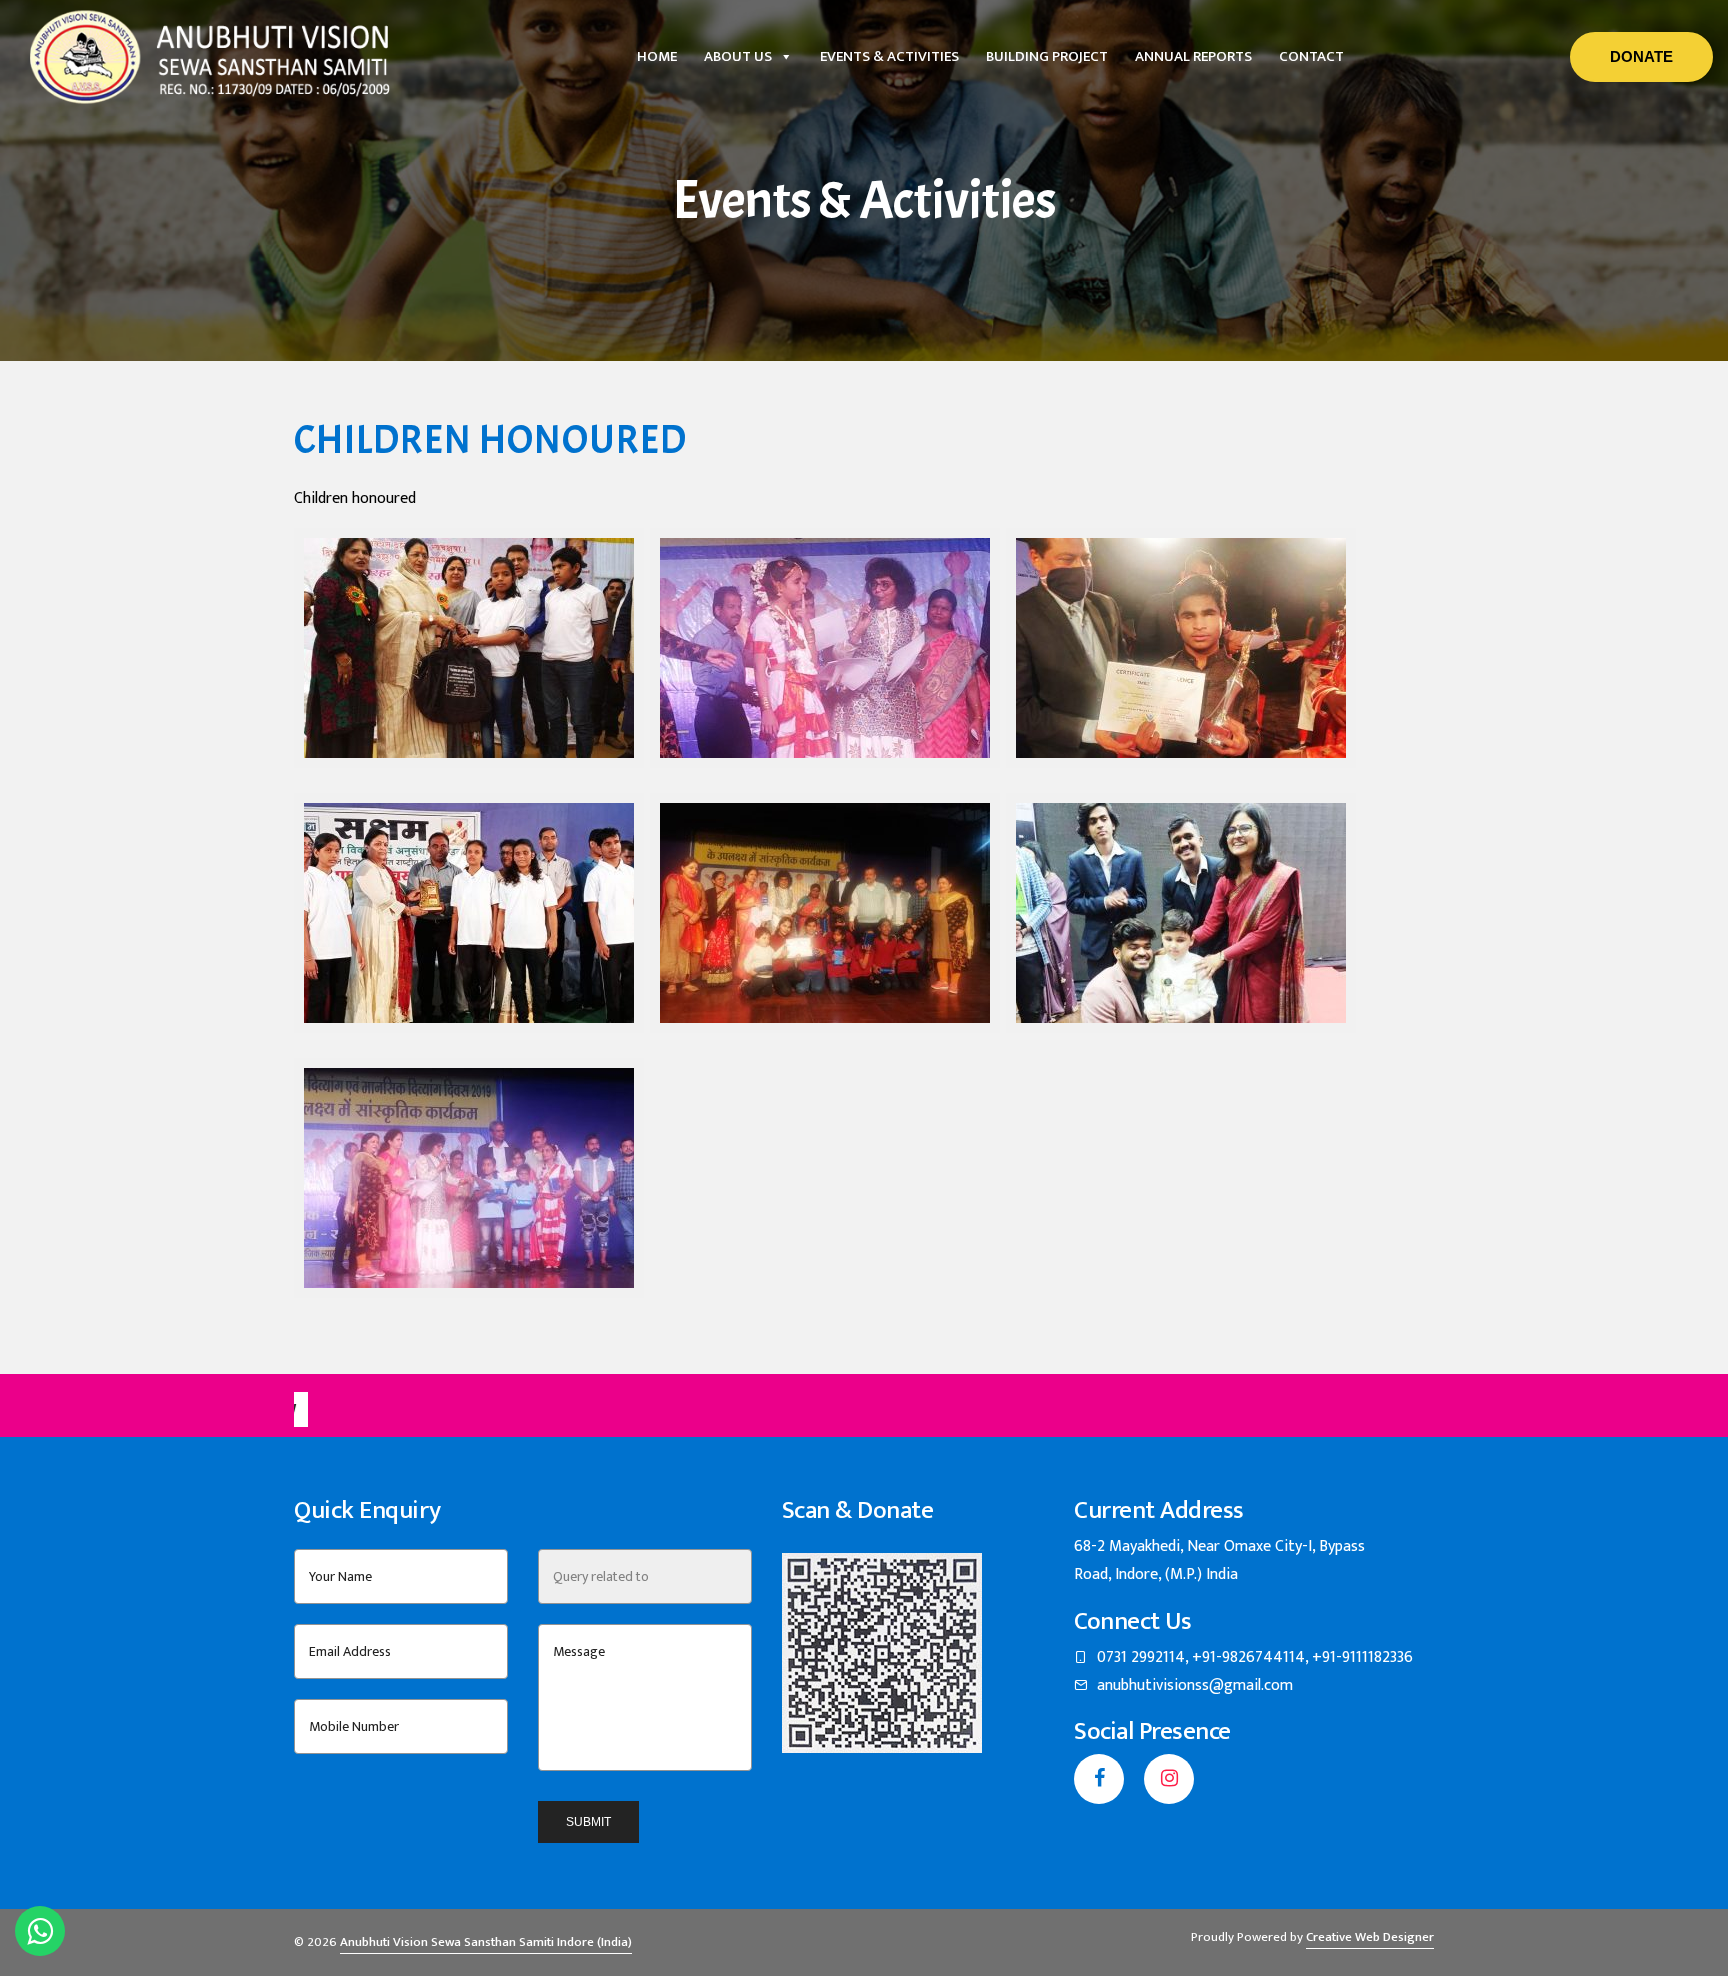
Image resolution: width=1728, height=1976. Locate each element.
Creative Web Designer (1370, 1937)
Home (657, 56)
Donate (1641, 56)
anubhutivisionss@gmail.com (1195, 1685)
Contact (1311, 56)
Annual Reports (1193, 56)
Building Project (1047, 56)
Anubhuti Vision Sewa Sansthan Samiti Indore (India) (486, 1942)
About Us (738, 56)
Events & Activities (889, 56)
